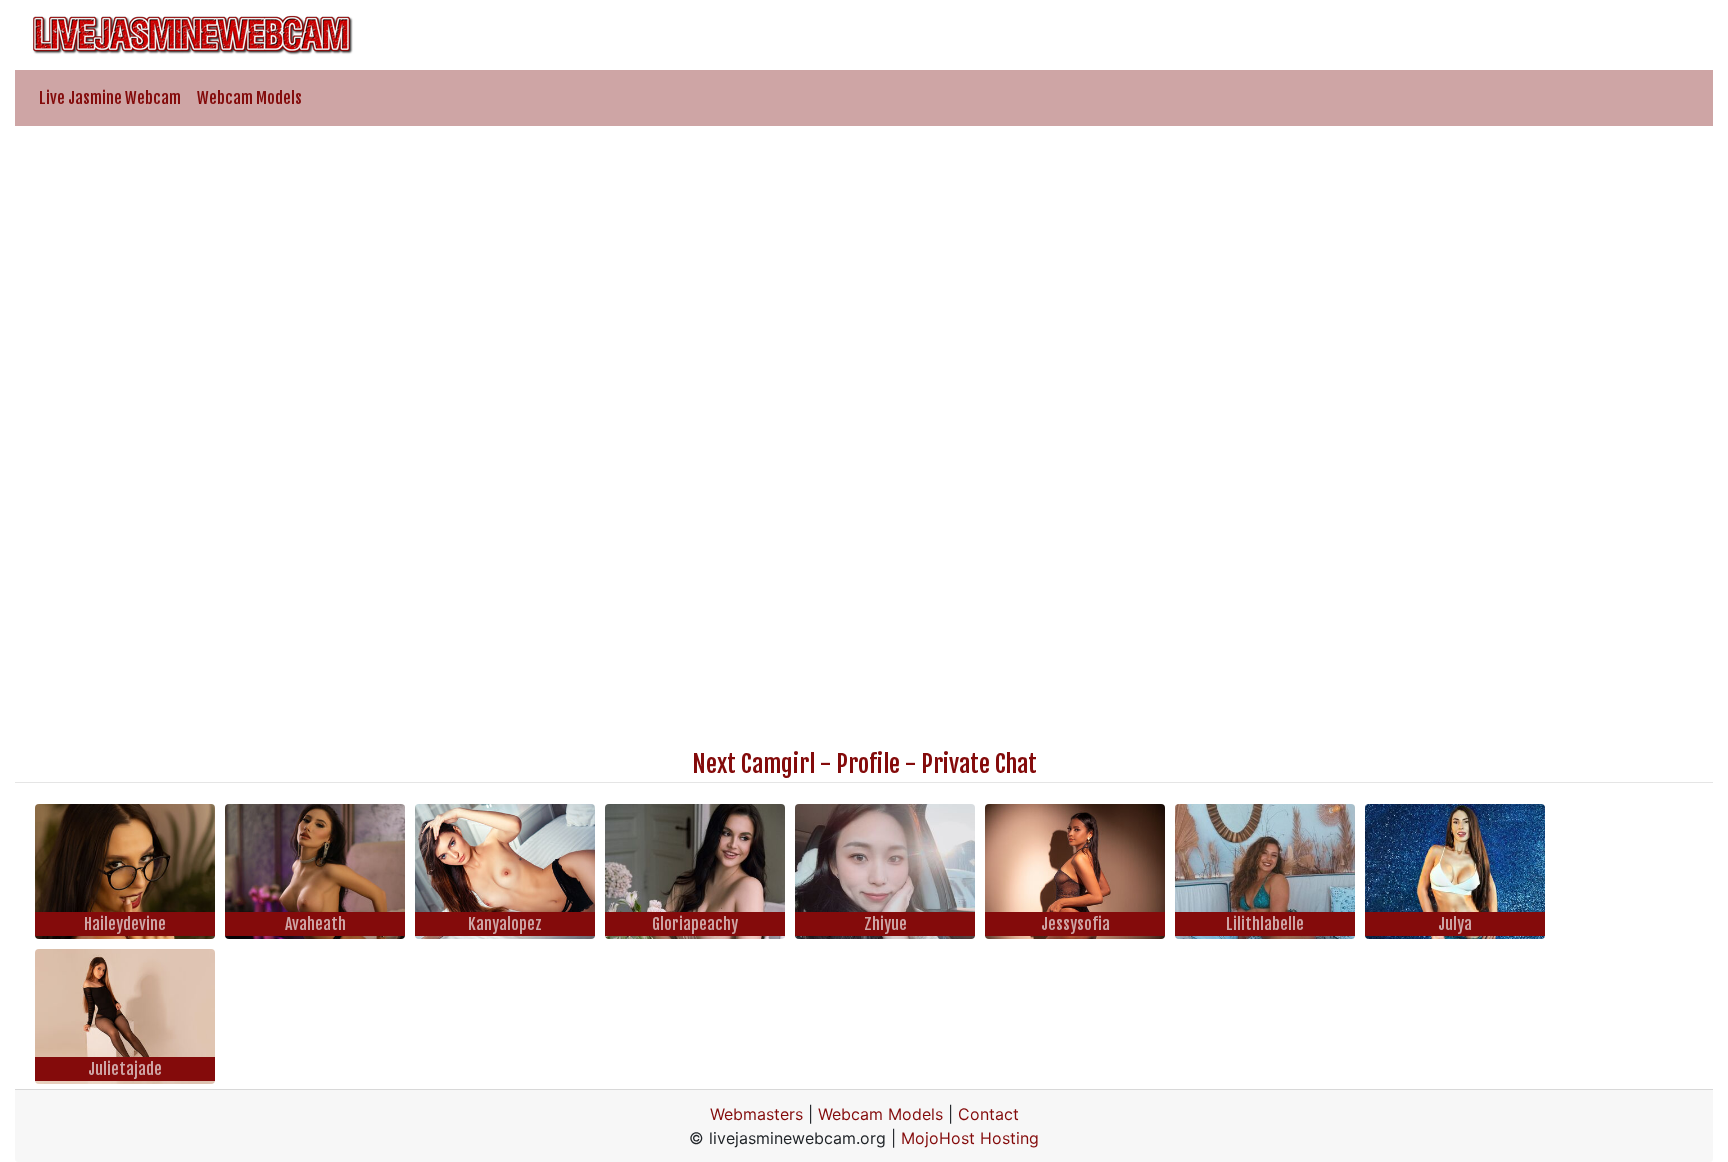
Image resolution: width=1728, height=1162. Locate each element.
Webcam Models (249, 98)
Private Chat (979, 764)
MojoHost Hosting (970, 1138)
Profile (868, 764)
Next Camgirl (753, 764)
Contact (988, 1114)
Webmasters (756, 1114)
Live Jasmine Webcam (110, 98)
